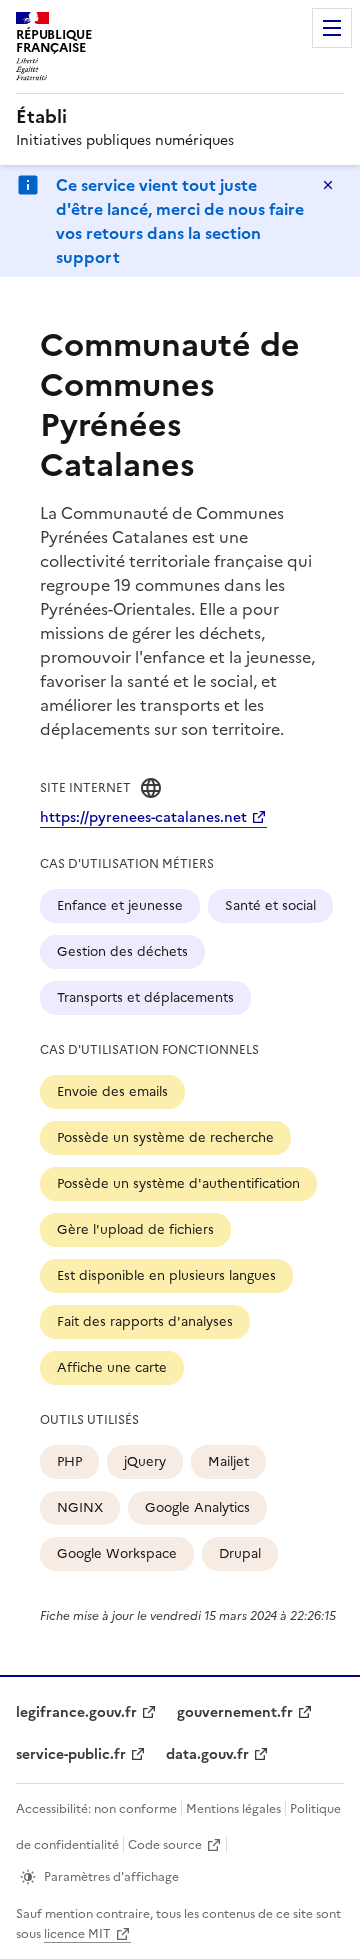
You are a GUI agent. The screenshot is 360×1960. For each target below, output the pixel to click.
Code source (165, 1845)
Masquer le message (328, 185)
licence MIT (77, 1934)
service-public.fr (71, 1754)
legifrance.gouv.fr (76, 1712)
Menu (332, 28)
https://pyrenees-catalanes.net (143, 817)
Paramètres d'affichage (111, 1877)
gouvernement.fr (235, 1712)
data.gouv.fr (207, 1754)
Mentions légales (233, 1809)
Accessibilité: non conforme (96, 1809)
